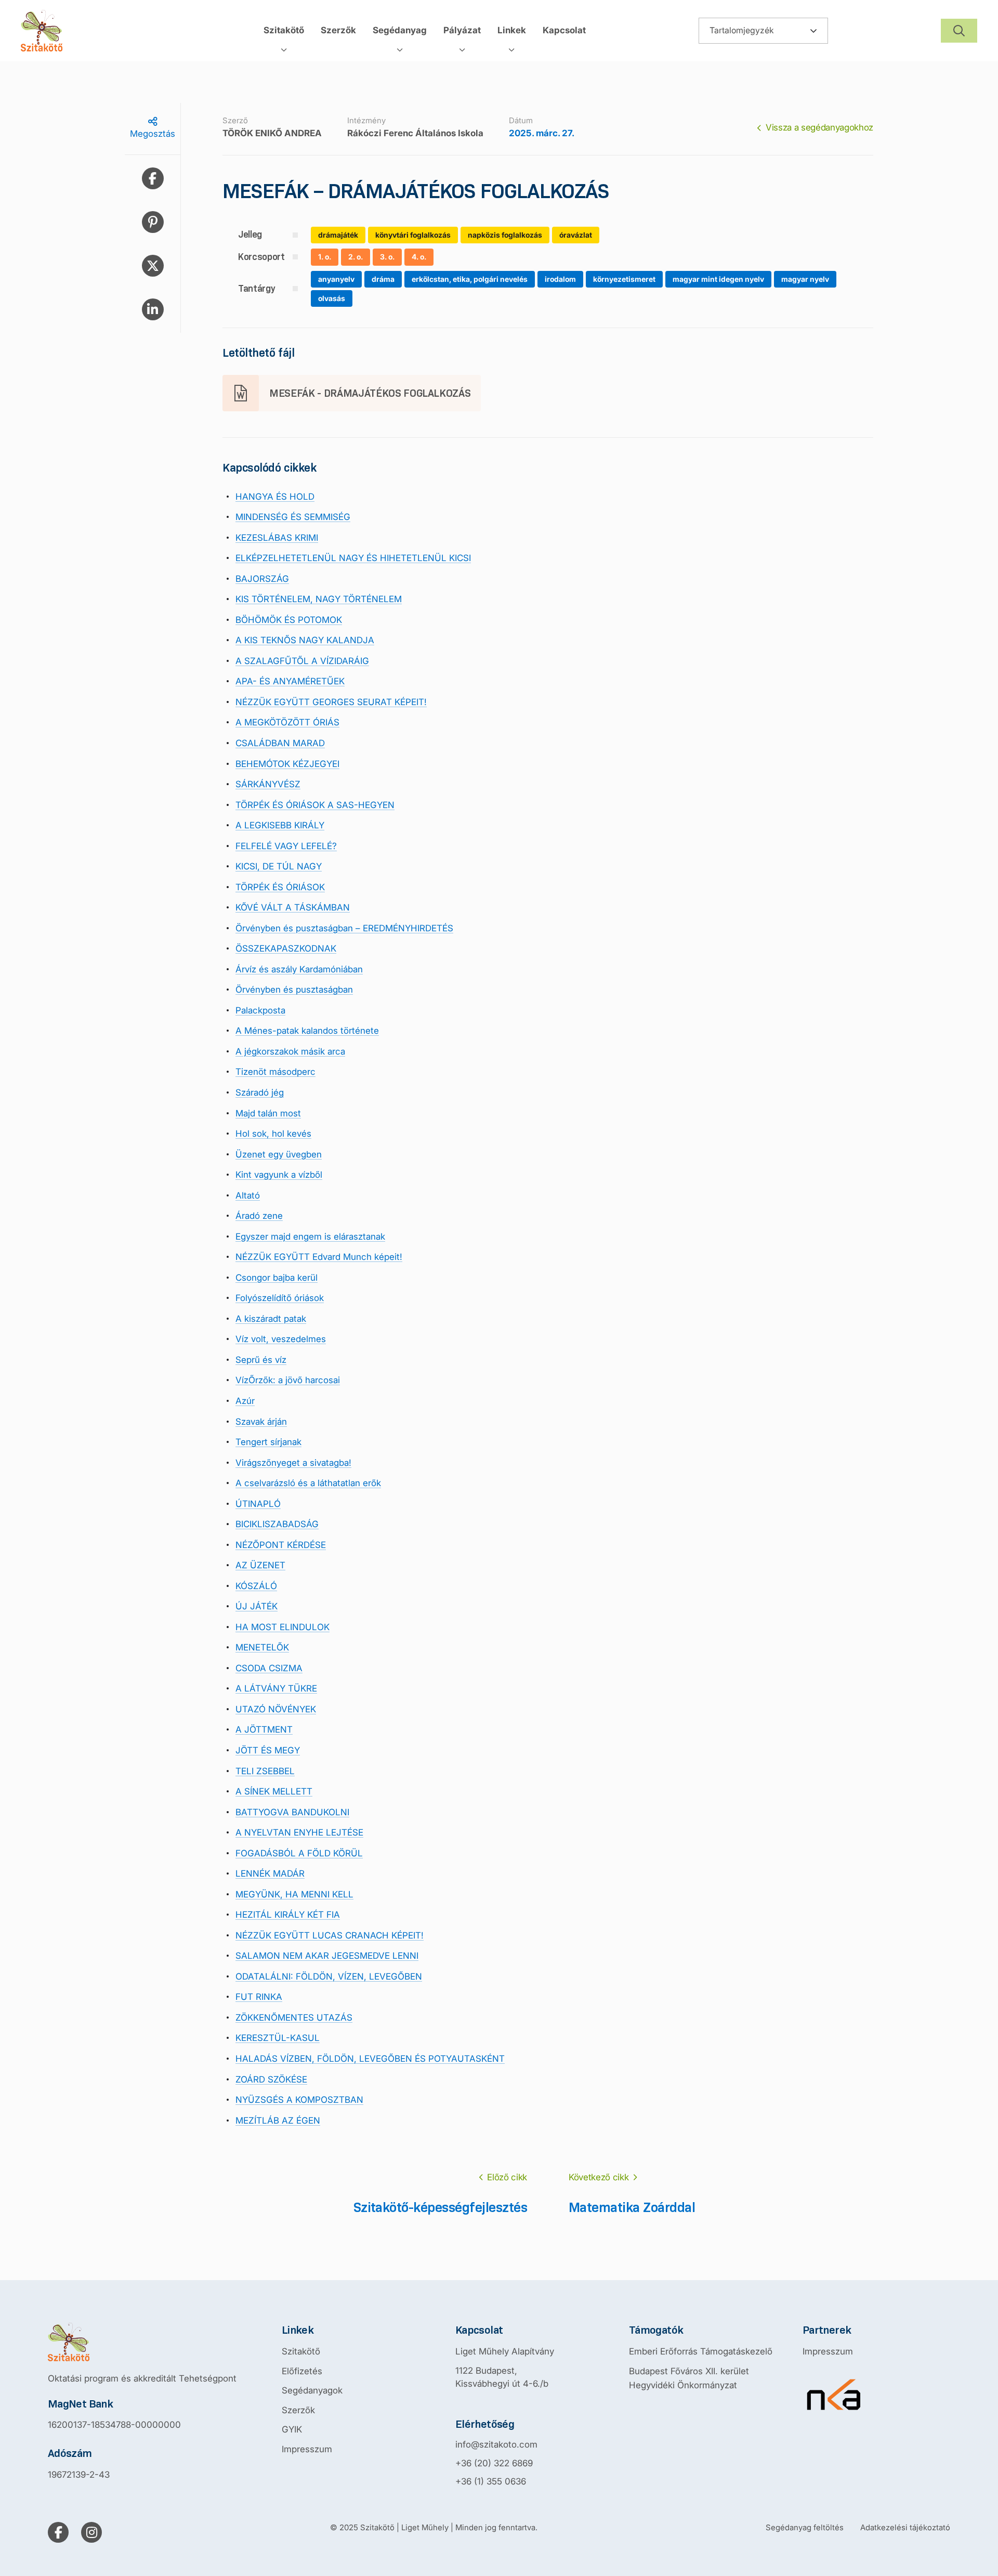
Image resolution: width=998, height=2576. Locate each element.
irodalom (560, 279)
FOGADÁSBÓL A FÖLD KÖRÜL (299, 1853)
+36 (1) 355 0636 (491, 2481)
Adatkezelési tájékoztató (905, 2527)
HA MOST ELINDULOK (283, 1627)
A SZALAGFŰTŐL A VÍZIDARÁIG (302, 661)
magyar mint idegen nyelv (718, 279)
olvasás (332, 298)
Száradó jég (260, 1092)
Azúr (245, 1401)
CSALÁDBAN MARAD (280, 743)
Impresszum (307, 2449)
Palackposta (260, 1010)
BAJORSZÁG (262, 579)
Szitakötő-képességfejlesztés (440, 2207)
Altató (248, 1195)
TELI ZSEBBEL (265, 1771)
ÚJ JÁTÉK (257, 1606)
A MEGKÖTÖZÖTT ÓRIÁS (287, 722)
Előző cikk (507, 2177)
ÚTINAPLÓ (258, 1504)
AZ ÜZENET (260, 1565)
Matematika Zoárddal (632, 2207)
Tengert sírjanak (268, 1442)
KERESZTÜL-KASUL (278, 2038)
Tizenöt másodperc (275, 1072)
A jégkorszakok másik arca (290, 1051)
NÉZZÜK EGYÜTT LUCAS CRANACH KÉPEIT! (330, 1935)
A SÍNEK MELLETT (274, 1791)
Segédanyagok (312, 2390)
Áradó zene (259, 1216)
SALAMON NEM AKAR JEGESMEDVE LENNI (327, 1956)
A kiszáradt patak (271, 1319)
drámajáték (338, 235)
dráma (383, 279)
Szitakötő (301, 2351)
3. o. (387, 257)
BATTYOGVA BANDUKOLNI (292, 1812)
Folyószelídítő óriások (280, 1298)
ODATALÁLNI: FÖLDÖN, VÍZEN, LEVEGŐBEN (329, 1976)
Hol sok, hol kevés (273, 1134)
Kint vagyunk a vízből (279, 1175)
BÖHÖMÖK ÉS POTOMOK (289, 620)
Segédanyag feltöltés (805, 2527)
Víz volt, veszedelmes (281, 1339)
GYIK (292, 2429)
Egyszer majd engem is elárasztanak (310, 1237)
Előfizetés (302, 2371)
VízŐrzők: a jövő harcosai (288, 1380)
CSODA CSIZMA (269, 1668)
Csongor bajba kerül (277, 1278)
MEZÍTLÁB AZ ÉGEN (278, 2120)
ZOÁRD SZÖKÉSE (271, 2079)
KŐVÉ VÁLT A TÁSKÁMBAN (293, 907)
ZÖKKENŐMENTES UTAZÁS (294, 2018)
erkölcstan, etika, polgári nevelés (470, 279)
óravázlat (576, 235)
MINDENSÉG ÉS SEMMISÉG (293, 517)
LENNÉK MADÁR (270, 1874)
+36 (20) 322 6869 (494, 2463)
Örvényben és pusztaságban (294, 990)
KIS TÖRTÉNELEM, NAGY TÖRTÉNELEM (319, 599)
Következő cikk (599, 2177)
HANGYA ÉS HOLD (275, 497)
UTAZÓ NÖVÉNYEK (276, 1709)
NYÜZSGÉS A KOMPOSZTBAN (299, 2100)
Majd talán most (268, 1113)
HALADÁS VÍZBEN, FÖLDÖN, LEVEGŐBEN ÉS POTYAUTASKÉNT (370, 2059)
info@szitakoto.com (496, 2444)
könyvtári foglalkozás (413, 235)
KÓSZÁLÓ (256, 1586)
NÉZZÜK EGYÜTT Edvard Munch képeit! (319, 1257)
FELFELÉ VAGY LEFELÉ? (286, 846)
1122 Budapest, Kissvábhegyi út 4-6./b (502, 2377)
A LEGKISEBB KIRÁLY (280, 825)
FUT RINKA (259, 1997)
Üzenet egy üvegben (279, 1154)
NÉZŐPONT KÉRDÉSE (281, 1545)
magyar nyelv (805, 279)
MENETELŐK (262, 1647)
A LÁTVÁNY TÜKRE (276, 1688)
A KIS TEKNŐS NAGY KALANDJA (305, 640)
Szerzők (298, 2410)
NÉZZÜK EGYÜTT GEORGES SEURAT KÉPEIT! (331, 702)
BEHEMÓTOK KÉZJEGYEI (287, 764)
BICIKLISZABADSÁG (277, 1524)
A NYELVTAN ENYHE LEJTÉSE (299, 1832)
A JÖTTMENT (264, 1729)
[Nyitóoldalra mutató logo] (142, 2342)
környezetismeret (624, 279)
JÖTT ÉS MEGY (268, 1750)
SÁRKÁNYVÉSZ (268, 784)
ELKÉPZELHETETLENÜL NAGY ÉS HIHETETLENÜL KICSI (353, 558)
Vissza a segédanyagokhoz (819, 127)
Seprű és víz (261, 1360)
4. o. (419, 257)
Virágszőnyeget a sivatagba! (293, 1463)
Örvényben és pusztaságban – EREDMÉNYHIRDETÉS (344, 928)
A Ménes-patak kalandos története (307, 1031)
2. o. (356, 257)
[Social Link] (58, 2532)
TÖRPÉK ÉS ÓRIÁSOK (280, 887)
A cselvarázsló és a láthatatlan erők (308, 1483)
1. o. (325, 257)
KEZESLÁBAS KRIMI (277, 538)
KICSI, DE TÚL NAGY (279, 866)
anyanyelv (336, 279)
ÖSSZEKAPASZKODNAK (286, 948)
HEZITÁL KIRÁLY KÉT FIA (288, 1915)
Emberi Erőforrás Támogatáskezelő (701, 2351)
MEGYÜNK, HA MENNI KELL (294, 1894)
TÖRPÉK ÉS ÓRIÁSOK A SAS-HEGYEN (315, 805)
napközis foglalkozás (505, 235)
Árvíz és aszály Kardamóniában (299, 969)
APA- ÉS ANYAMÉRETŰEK (290, 681)
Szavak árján (261, 1422)
